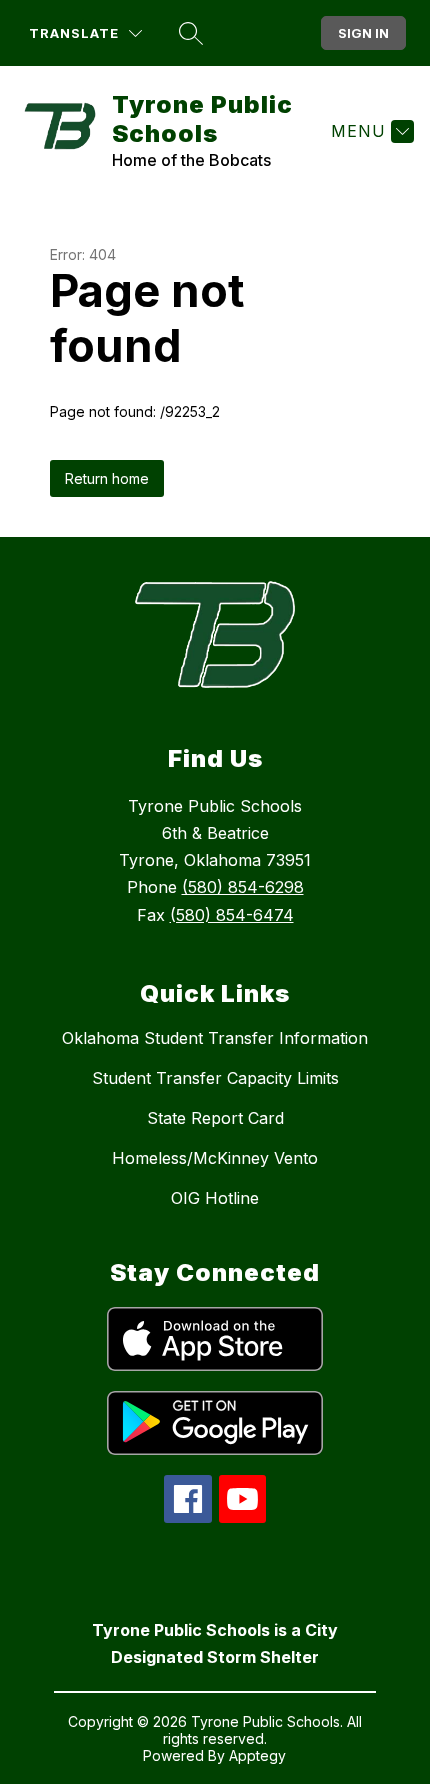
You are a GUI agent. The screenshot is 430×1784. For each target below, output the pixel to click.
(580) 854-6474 (232, 915)
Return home (107, 478)
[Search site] (191, 33)
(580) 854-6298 (243, 887)
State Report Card (215, 1118)
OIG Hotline (215, 1198)
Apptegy (257, 1755)
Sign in (363, 33)
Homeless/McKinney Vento (215, 1158)
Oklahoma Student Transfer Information (215, 1038)
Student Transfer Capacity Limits (215, 1078)
